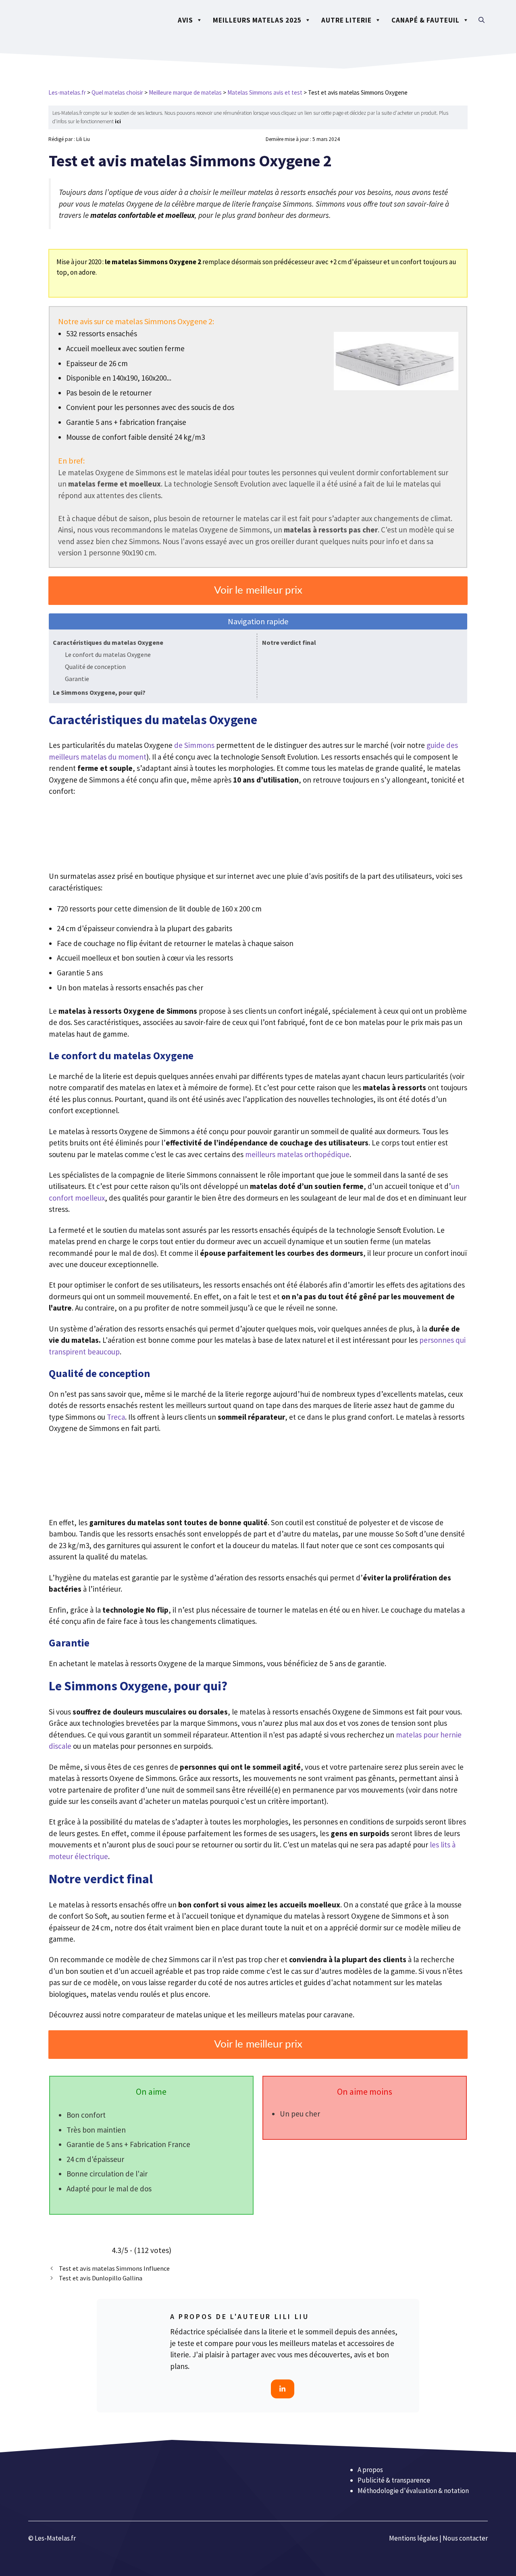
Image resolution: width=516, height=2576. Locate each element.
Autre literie (346, 20)
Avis (185, 20)
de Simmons (194, 745)
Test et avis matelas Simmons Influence (114, 2268)
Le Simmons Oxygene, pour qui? (99, 692)
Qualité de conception (95, 667)
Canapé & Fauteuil (425, 20)
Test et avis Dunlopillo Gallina (101, 2278)
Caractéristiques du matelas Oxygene (108, 642)
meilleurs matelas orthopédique (297, 1154)
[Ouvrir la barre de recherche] (482, 20)
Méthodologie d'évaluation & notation (413, 2491)
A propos (370, 2470)
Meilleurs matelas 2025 (257, 20)
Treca (116, 1417)
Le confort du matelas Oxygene (108, 654)
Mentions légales (414, 2538)
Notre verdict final (289, 642)
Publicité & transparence (394, 2480)
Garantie (77, 679)
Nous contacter (465, 2538)
